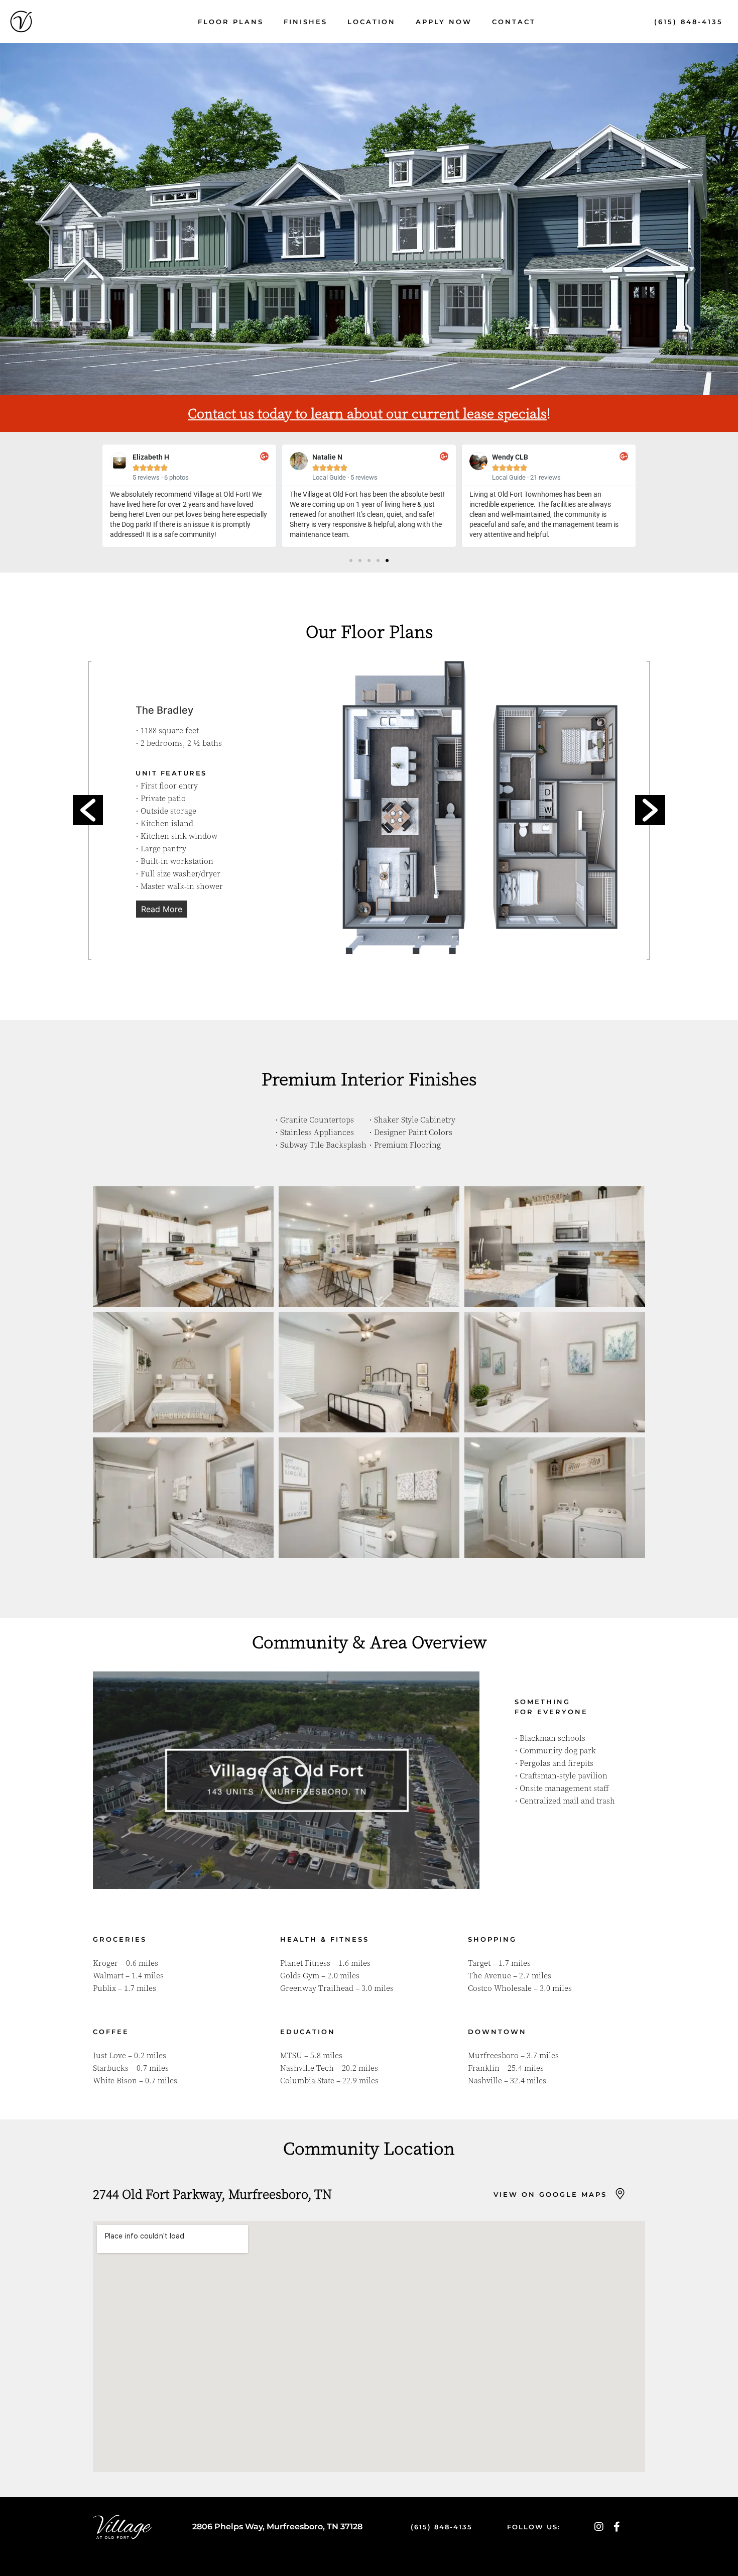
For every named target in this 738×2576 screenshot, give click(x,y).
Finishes (305, 22)
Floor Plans (231, 22)
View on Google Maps (550, 2194)
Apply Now (444, 22)
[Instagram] (599, 2527)
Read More (162, 909)
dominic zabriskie (403, 2550)
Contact (514, 22)
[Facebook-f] (617, 2527)
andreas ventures (335, 2550)
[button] (98, 496)
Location (372, 22)
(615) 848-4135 (689, 22)
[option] (369, 809)
